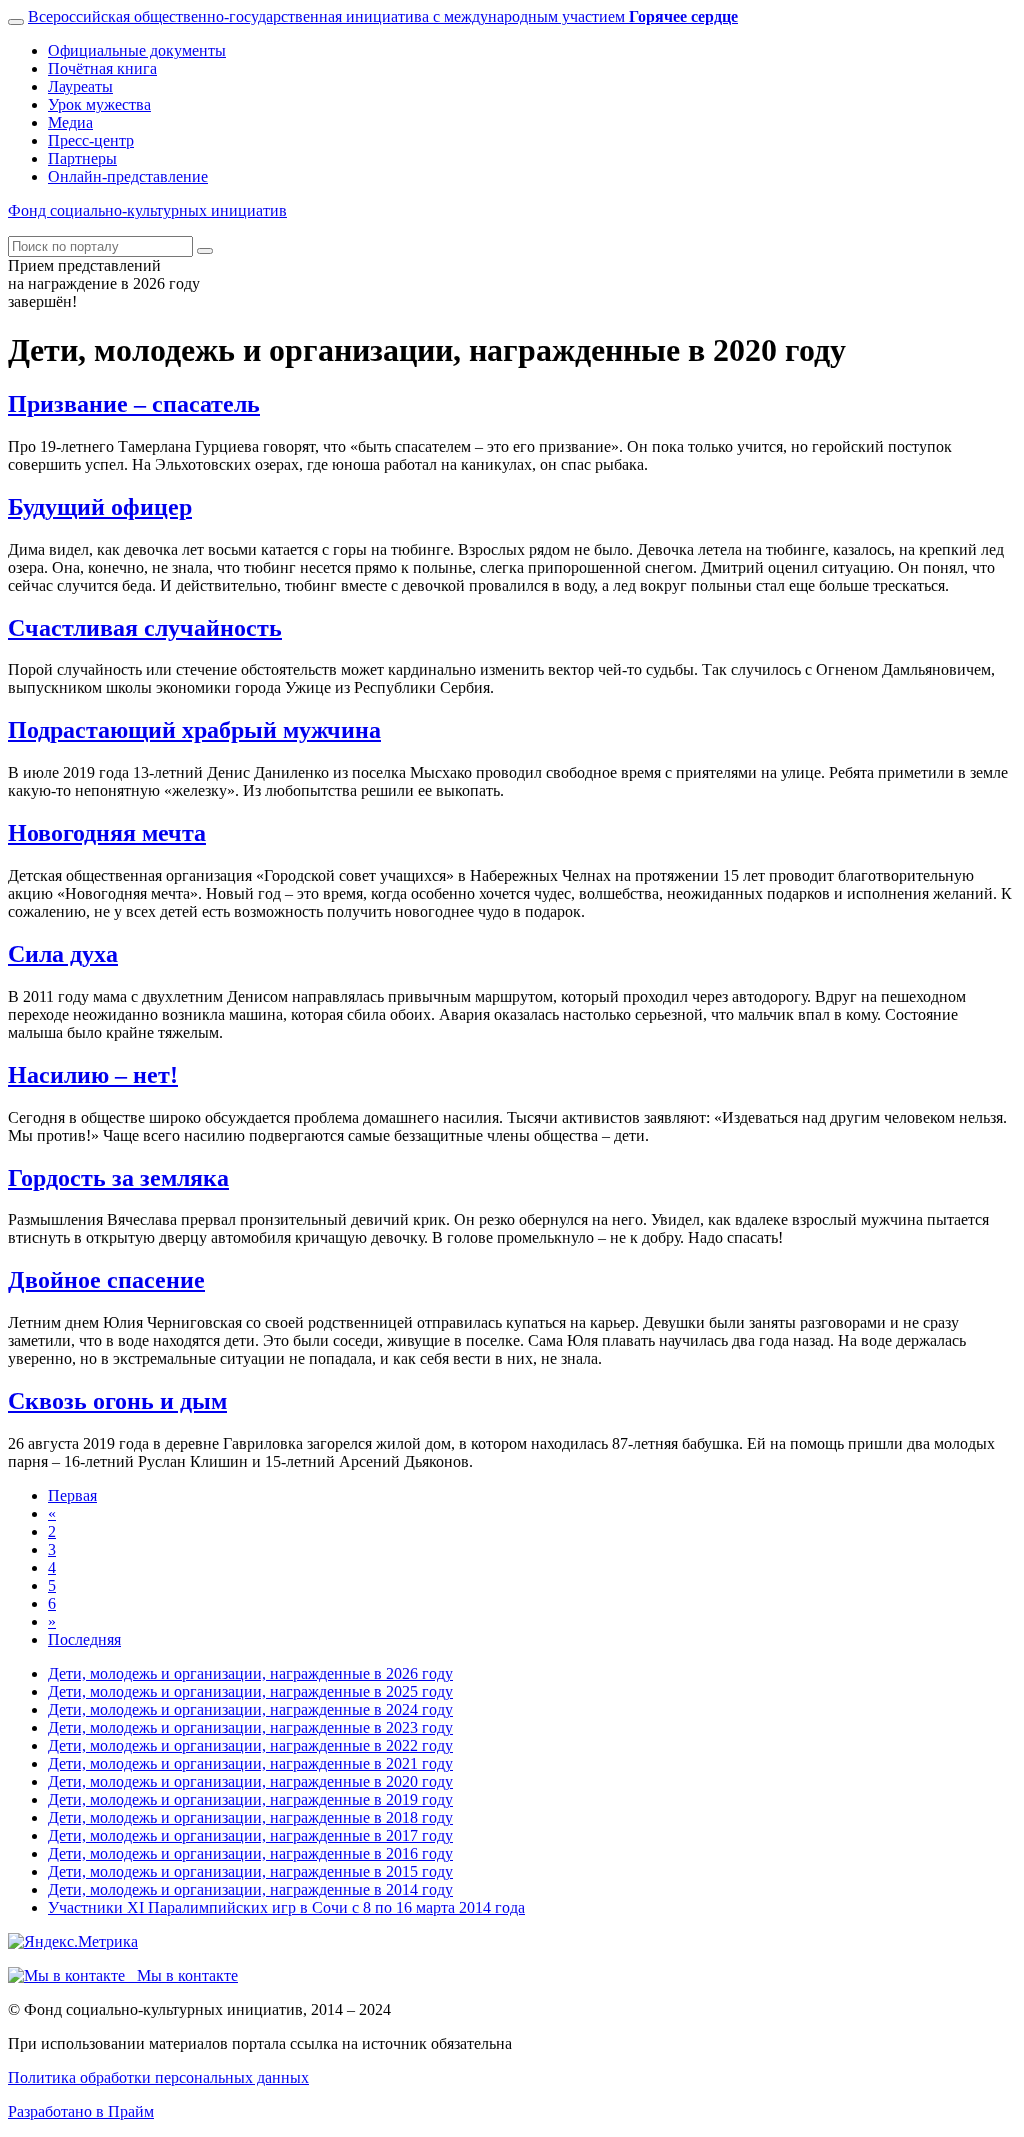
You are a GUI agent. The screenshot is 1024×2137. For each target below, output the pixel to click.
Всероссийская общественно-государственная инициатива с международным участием (383, 16)
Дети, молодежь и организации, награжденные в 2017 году (250, 1835)
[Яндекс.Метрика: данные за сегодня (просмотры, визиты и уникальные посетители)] (73, 1942)
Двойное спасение (106, 1280)
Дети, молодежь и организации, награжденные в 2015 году (250, 1871)
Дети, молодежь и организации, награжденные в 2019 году (250, 1799)
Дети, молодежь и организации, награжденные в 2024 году (250, 1709)
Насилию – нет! (93, 1075)
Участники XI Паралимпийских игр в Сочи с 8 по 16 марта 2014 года (286, 1907)
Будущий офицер (100, 507)
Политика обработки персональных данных (158, 2077)
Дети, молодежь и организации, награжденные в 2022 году (250, 1745)
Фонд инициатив (147, 210)
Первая (72, 1495)
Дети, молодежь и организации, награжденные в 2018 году (250, 1817)
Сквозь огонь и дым (117, 1401)
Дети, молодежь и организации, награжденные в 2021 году (250, 1763)
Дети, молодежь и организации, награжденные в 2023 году (250, 1727)
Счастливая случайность (145, 628)
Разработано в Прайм (81, 2111)
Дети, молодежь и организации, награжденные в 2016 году (250, 1853)
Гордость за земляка (118, 1178)
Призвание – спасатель (134, 404)
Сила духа (63, 954)
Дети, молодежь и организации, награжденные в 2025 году (250, 1691)
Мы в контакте (181, 1975)
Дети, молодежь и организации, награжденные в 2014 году (250, 1889)
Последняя (84, 1639)
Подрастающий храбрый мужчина (194, 730)
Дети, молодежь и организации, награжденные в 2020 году (250, 1781)
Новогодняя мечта (107, 833)
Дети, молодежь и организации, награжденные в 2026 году (250, 1673)
